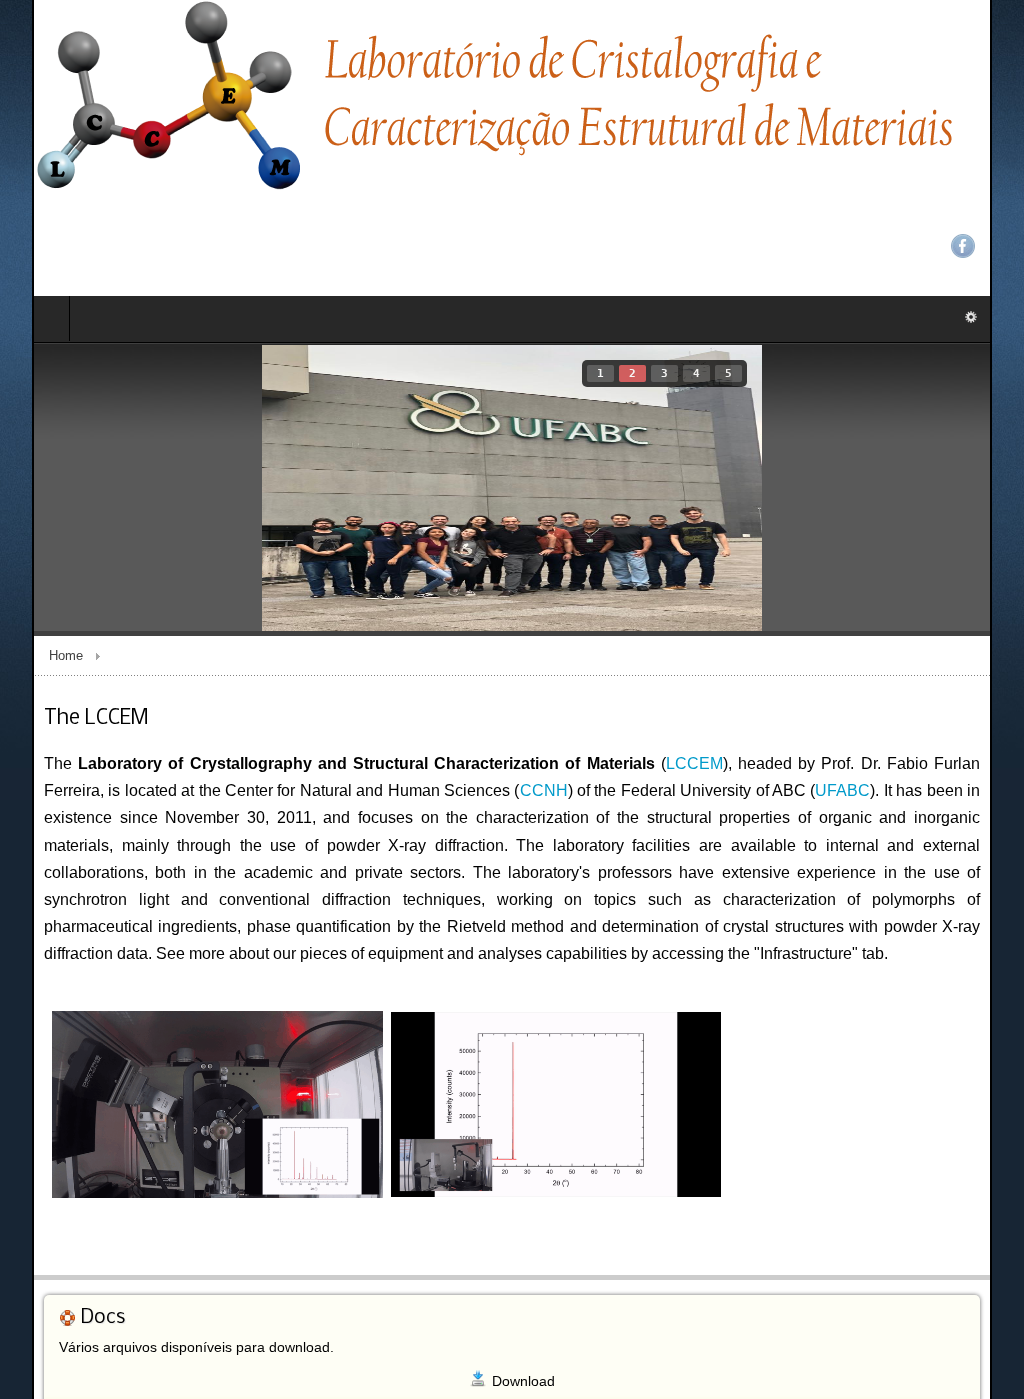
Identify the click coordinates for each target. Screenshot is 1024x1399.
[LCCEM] (461, 98)
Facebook (995, 50)
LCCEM (651, 663)
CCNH (462, 690)
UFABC (785, 690)
